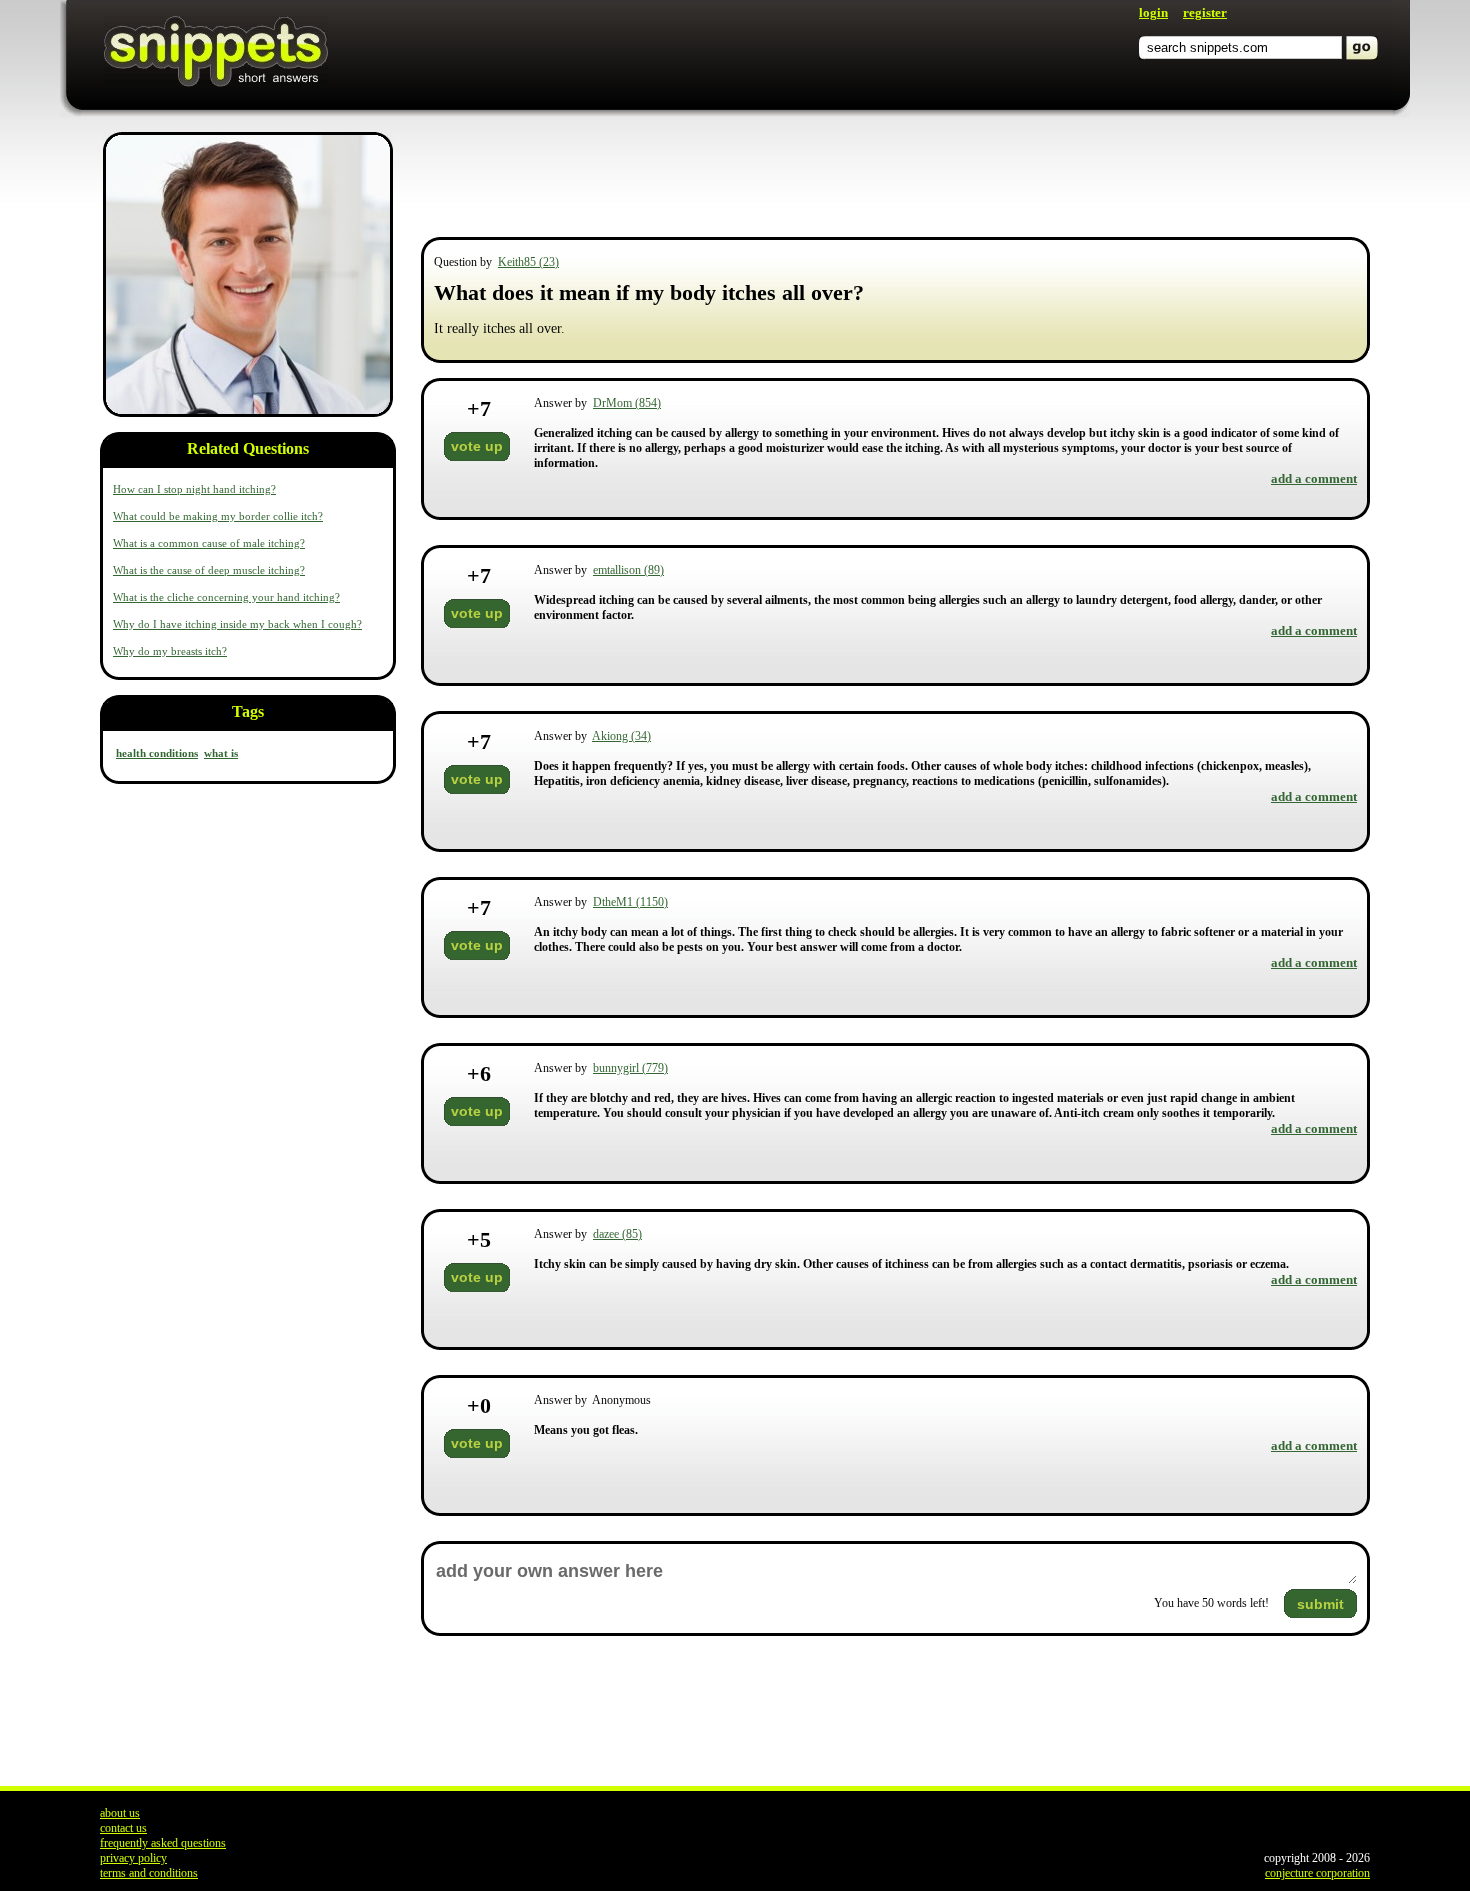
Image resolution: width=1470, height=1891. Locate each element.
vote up (477, 446)
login (1153, 12)
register (1205, 12)
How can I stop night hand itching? (194, 489)
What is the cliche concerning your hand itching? (226, 597)
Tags (248, 711)
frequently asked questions (163, 1843)
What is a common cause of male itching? (209, 543)
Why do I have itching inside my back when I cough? (237, 624)
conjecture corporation (1317, 1873)
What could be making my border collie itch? (218, 516)
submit (1320, 1604)
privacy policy (133, 1858)
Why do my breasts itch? (170, 651)
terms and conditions (149, 1873)
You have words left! (1211, 1603)
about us (120, 1813)
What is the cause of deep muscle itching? (209, 570)
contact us (123, 1828)
